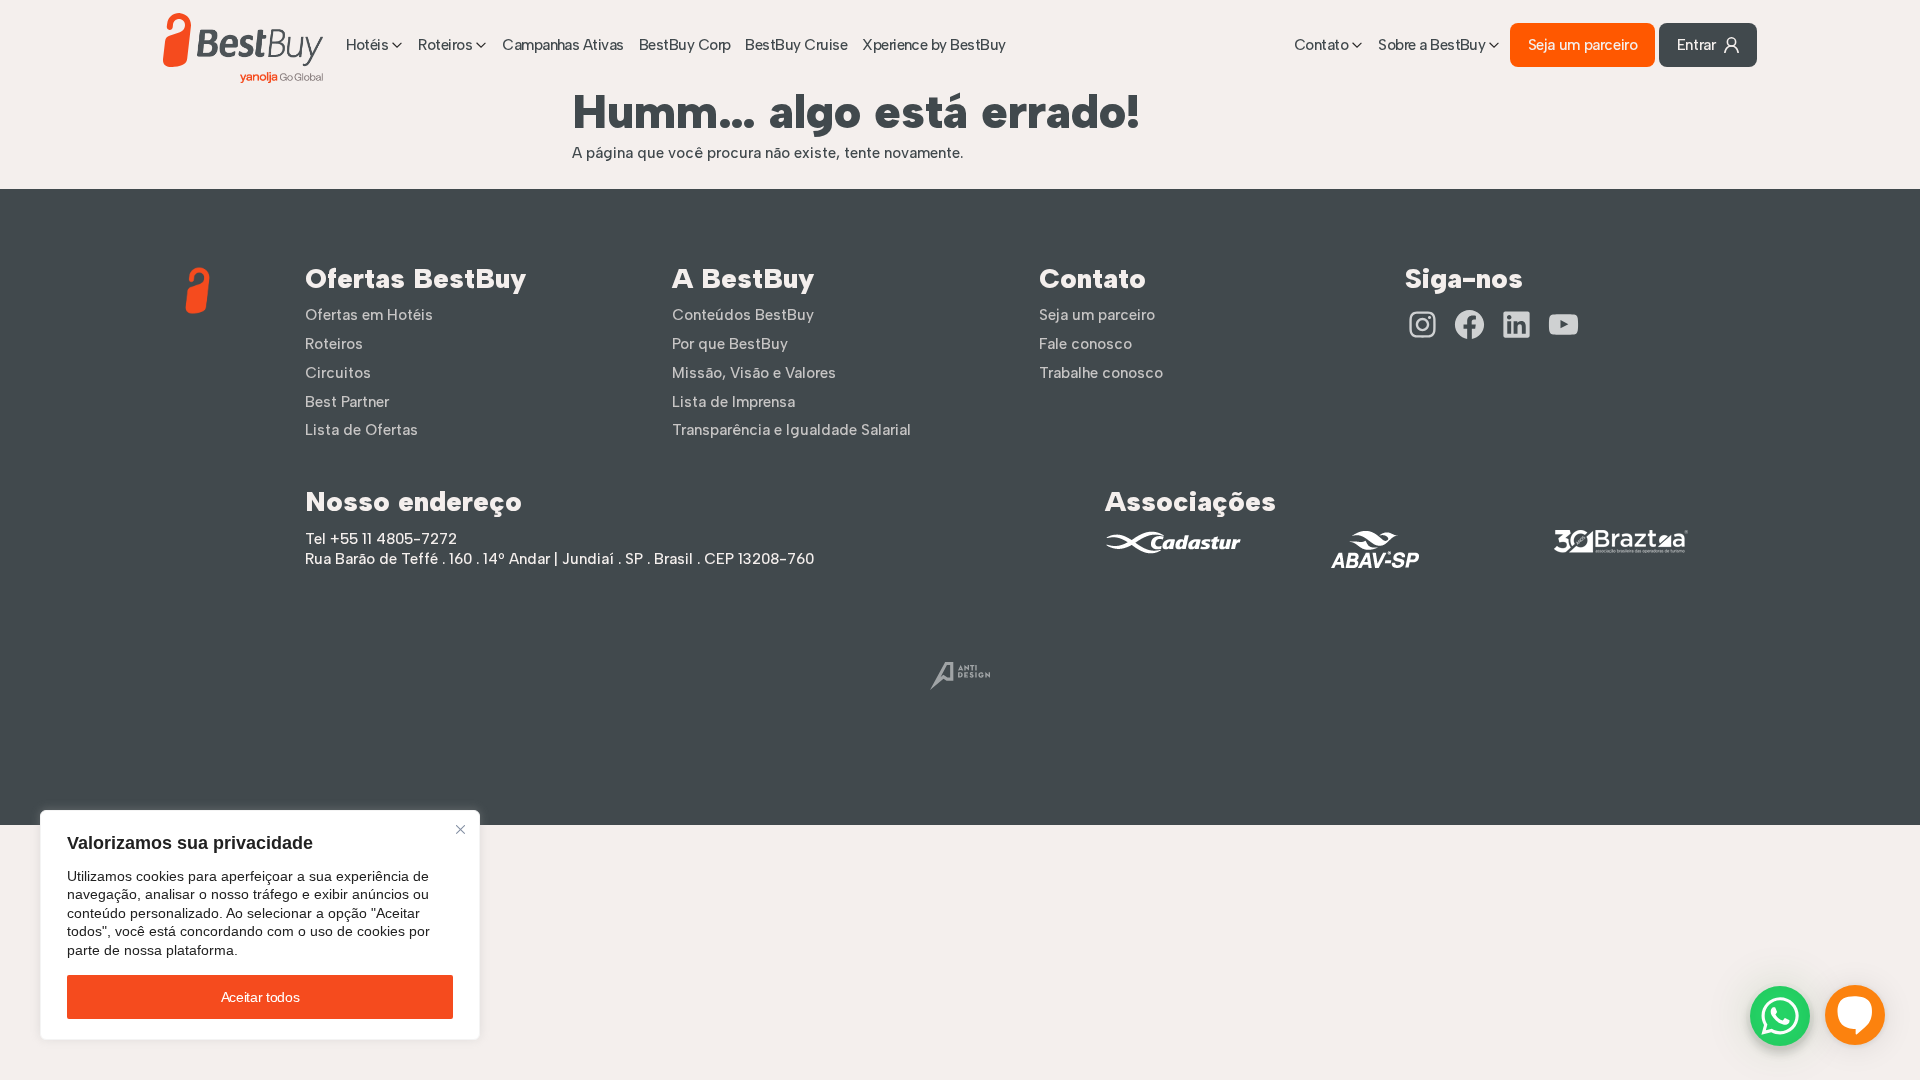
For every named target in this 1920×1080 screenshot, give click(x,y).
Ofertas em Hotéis (369, 315)
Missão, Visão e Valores (754, 373)
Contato (1321, 45)
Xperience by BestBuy (934, 45)
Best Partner (347, 402)
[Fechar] (460, 829)
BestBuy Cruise (796, 45)
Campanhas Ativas (563, 45)
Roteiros (445, 45)
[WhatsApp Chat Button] (1780, 1016)
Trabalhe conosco (1101, 373)
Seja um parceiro (1583, 45)
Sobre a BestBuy (1431, 45)
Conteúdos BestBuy (743, 315)
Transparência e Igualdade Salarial (791, 430)
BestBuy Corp (685, 45)
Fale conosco (1085, 344)
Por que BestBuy (730, 344)
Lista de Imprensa (733, 402)
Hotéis (367, 45)
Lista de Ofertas (361, 430)
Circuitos (338, 373)
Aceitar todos (260, 997)
